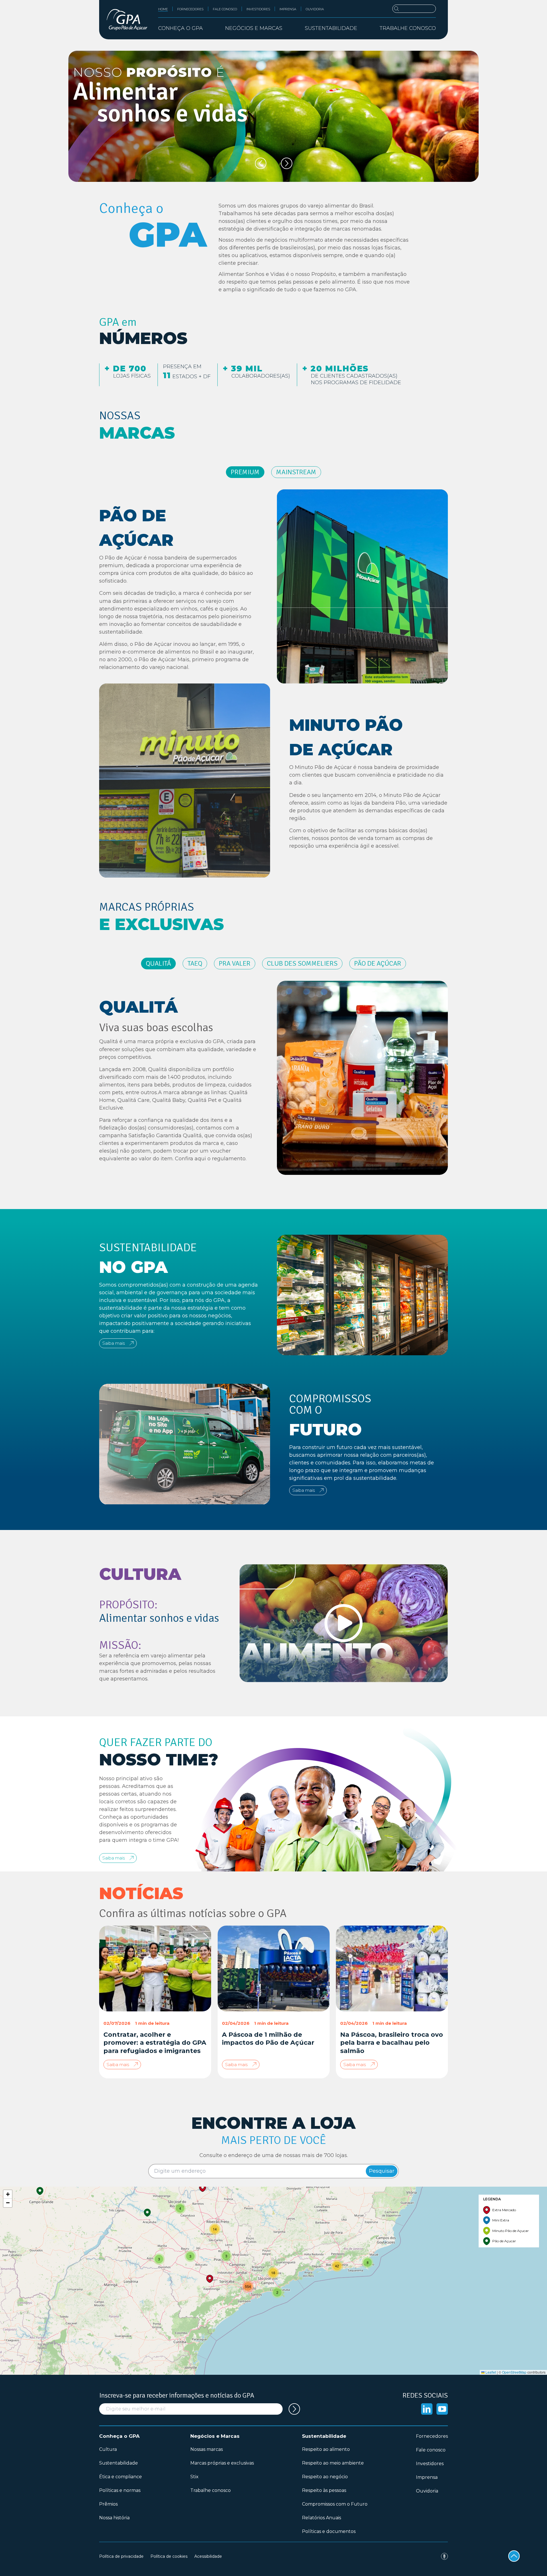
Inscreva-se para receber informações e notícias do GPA (177, 2395)
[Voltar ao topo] (514, 2556)
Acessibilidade (208, 2556)
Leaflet (490, 2372)
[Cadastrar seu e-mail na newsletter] (294, 2409)
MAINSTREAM (296, 472)
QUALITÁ (158, 963)
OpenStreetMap (514, 2372)
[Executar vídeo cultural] (344, 1623)
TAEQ (195, 963)
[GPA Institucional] (127, 20)
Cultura (108, 2449)
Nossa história (114, 2518)
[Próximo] (287, 163)
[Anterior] (261, 163)
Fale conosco (225, 9)
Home (163, 9)
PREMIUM (245, 472)
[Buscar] (414, 9)
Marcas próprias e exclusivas (222, 2463)
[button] (40, 2191)
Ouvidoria (315, 9)
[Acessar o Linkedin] (427, 2409)
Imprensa (288, 9)
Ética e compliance (121, 2477)
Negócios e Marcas (215, 2436)
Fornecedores (190, 9)
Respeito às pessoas (324, 2490)
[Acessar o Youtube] (442, 2409)
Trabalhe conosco (408, 28)
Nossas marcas (207, 2449)
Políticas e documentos (329, 2531)
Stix (194, 2477)
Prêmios (108, 2504)
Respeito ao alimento (326, 2449)
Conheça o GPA (119, 2436)
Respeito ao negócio (325, 2477)
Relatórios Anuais (322, 2518)
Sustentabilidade (119, 2463)
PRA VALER (235, 963)
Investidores (258, 9)
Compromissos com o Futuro (335, 2504)
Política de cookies (169, 2556)
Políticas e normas (120, 2490)
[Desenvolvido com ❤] (444, 2556)
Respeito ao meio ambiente (333, 2463)
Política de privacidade (121, 2556)
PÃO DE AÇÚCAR (378, 963)
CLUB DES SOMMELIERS (302, 963)
